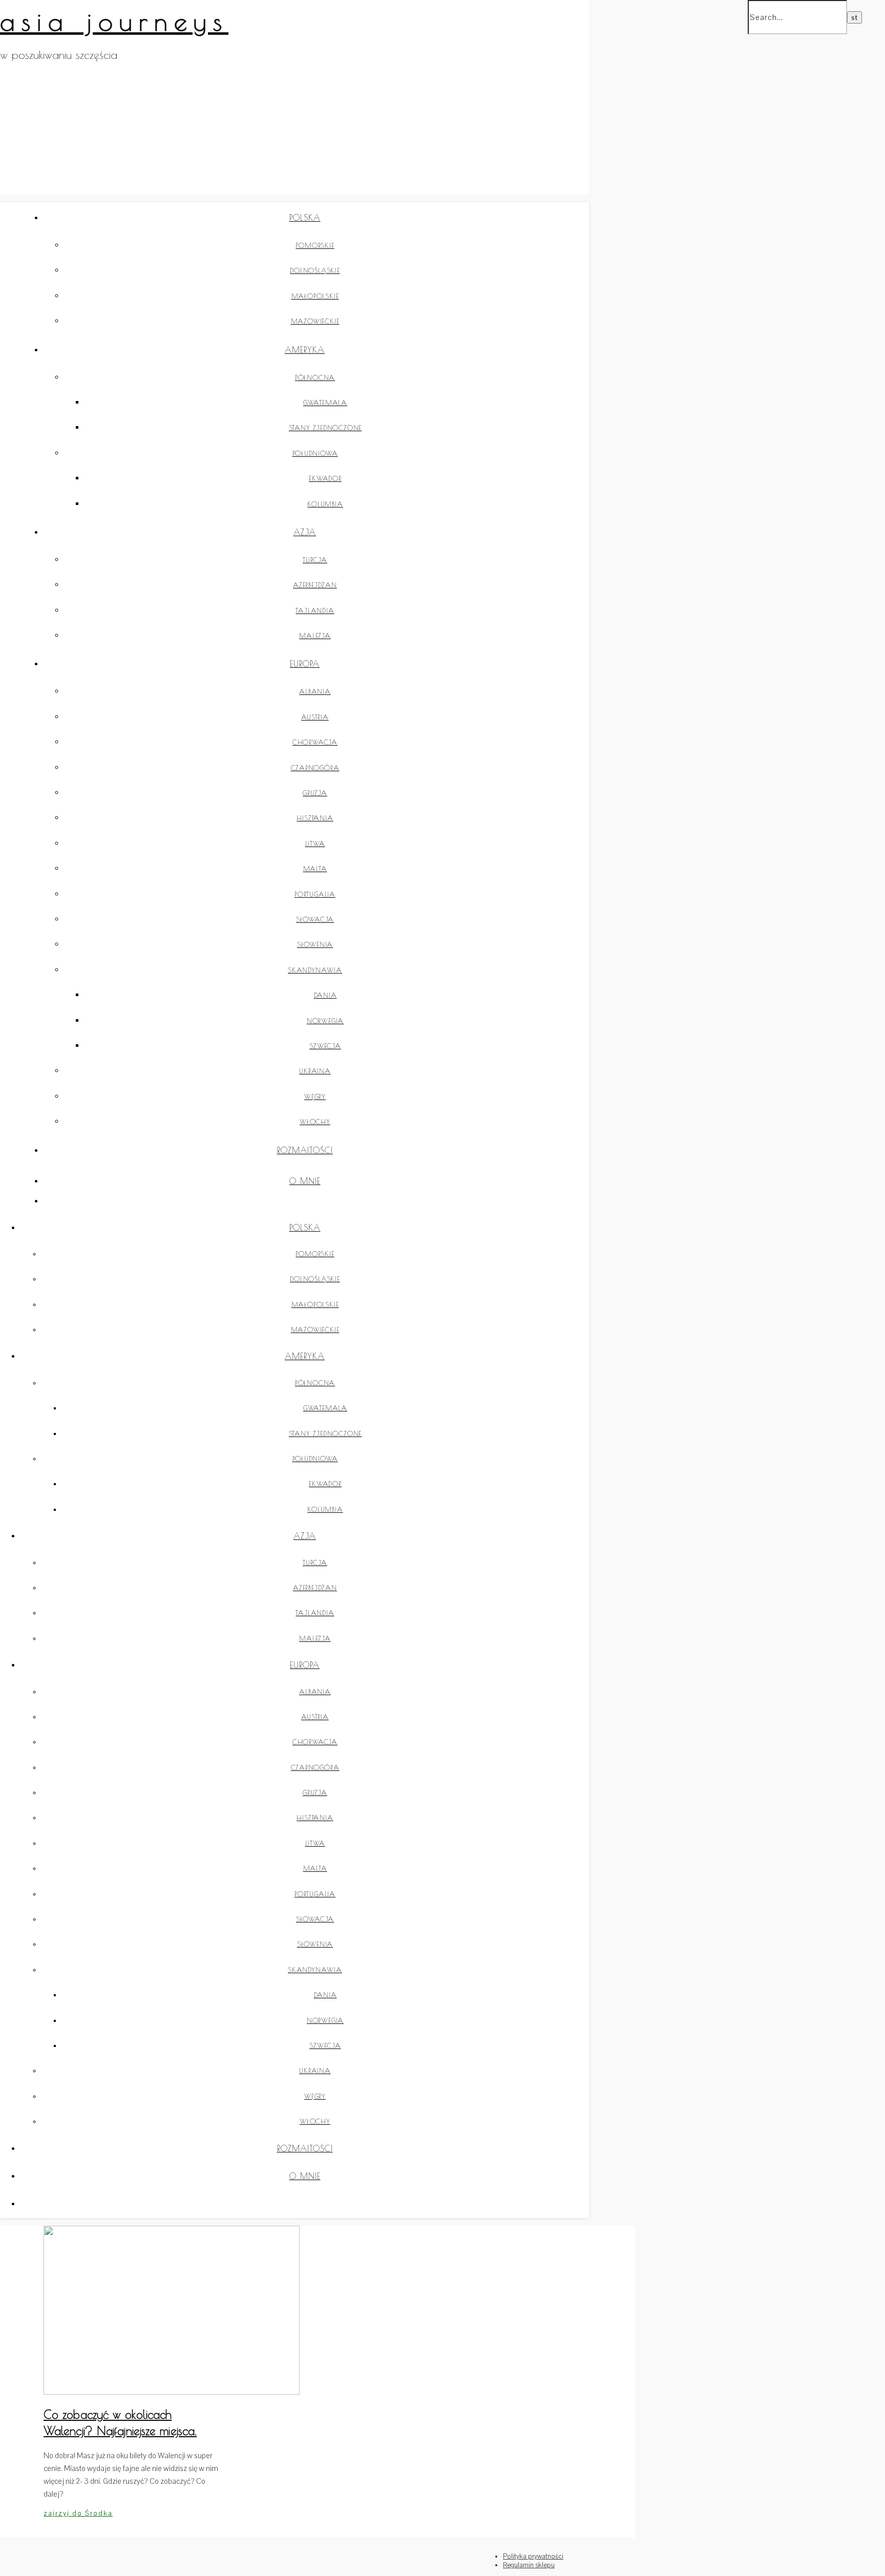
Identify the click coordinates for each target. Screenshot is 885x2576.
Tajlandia (315, 610)
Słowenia (315, 944)
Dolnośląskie (315, 270)
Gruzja (315, 793)
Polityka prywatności (533, 2556)
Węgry (315, 1096)
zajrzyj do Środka (78, 2513)
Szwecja (325, 1046)
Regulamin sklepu (529, 2565)
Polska (305, 218)
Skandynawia (315, 970)
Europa (305, 664)
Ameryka (305, 350)
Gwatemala (325, 403)
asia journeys (114, 21)
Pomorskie (315, 245)
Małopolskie (315, 296)
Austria (315, 717)
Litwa (315, 843)
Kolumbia (325, 504)
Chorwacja (315, 742)
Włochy (315, 1122)
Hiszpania (315, 818)
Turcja (315, 560)
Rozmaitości (305, 1150)
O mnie (305, 1181)
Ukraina (315, 1071)
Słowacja (315, 919)
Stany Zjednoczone (325, 428)
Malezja (315, 636)
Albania (315, 691)
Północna (315, 377)
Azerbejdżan (315, 585)
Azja (305, 532)
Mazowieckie (315, 321)
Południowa (315, 453)
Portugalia (315, 894)
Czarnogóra (315, 768)
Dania (325, 995)
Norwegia (325, 1021)
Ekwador (325, 478)
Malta (315, 869)
